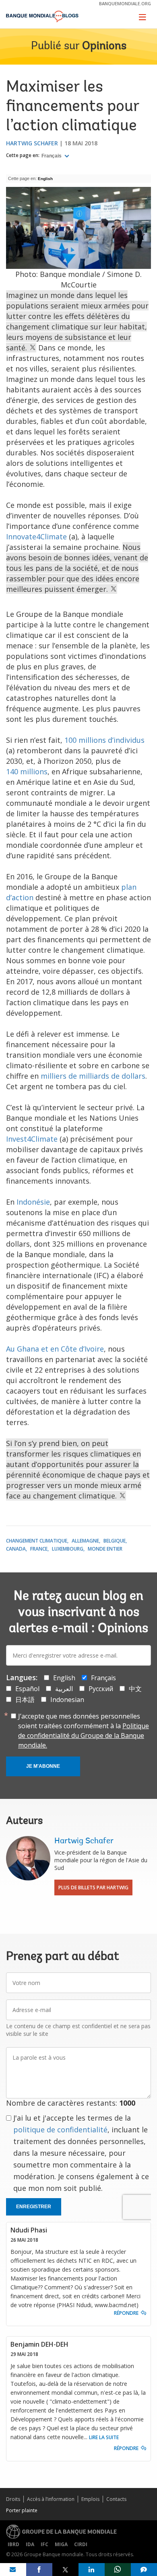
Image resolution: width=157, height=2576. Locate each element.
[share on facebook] (39, 2570)
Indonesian (67, 1700)
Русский (101, 1689)
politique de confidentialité (60, 2130)
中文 (135, 1689)
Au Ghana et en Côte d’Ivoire (55, 1349)
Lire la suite (104, 2437)
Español (27, 1689)
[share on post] (65, 2570)
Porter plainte (22, 2510)
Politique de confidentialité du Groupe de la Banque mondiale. (84, 1735)
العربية (64, 1689)
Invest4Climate (32, 1139)
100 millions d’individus (104, 740)
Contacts (116, 2499)
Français (52, 156)
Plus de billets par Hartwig (93, 1887)
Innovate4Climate (36, 537)
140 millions (27, 771)
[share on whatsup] (118, 2570)
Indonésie (33, 1202)
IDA (30, 2544)
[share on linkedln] (92, 2570)
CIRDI (81, 2544)
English (45, 179)
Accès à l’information (51, 2499)
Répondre (126, 2313)
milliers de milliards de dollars (93, 1076)
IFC (44, 2544)
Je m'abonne (43, 1766)
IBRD (13, 2544)
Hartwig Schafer (32, 143)
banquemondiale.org (125, 3)
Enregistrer (34, 2207)
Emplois (90, 2499)
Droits (13, 2499)
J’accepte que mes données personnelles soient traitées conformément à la (84, 1731)
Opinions (104, 46)
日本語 (25, 1700)
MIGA (61, 2544)
